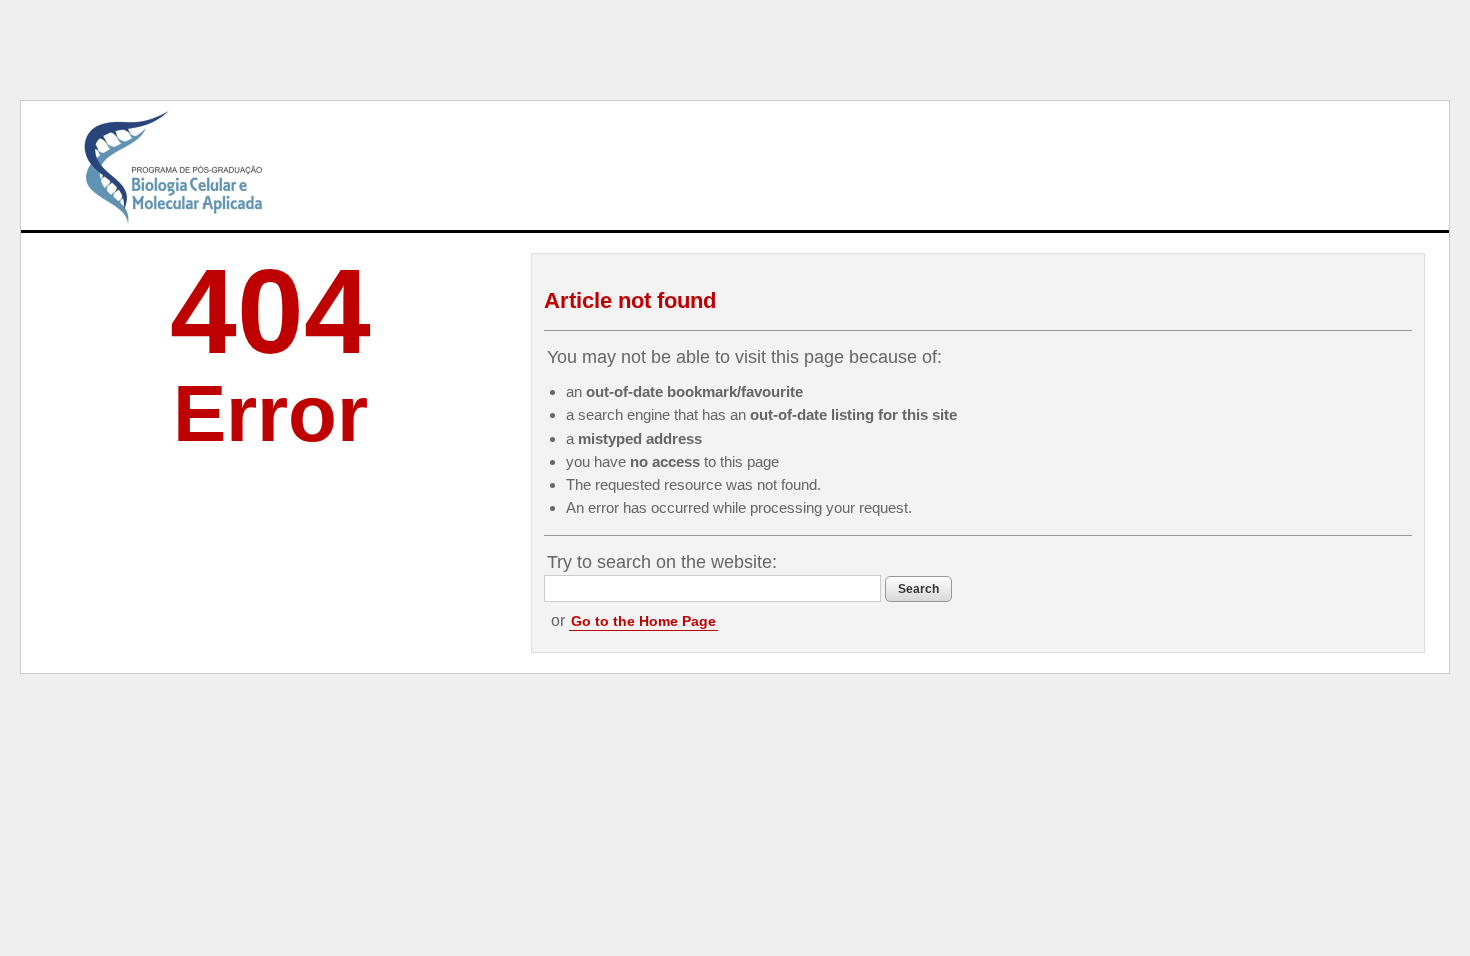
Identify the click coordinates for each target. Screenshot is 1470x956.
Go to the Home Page (643, 621)
